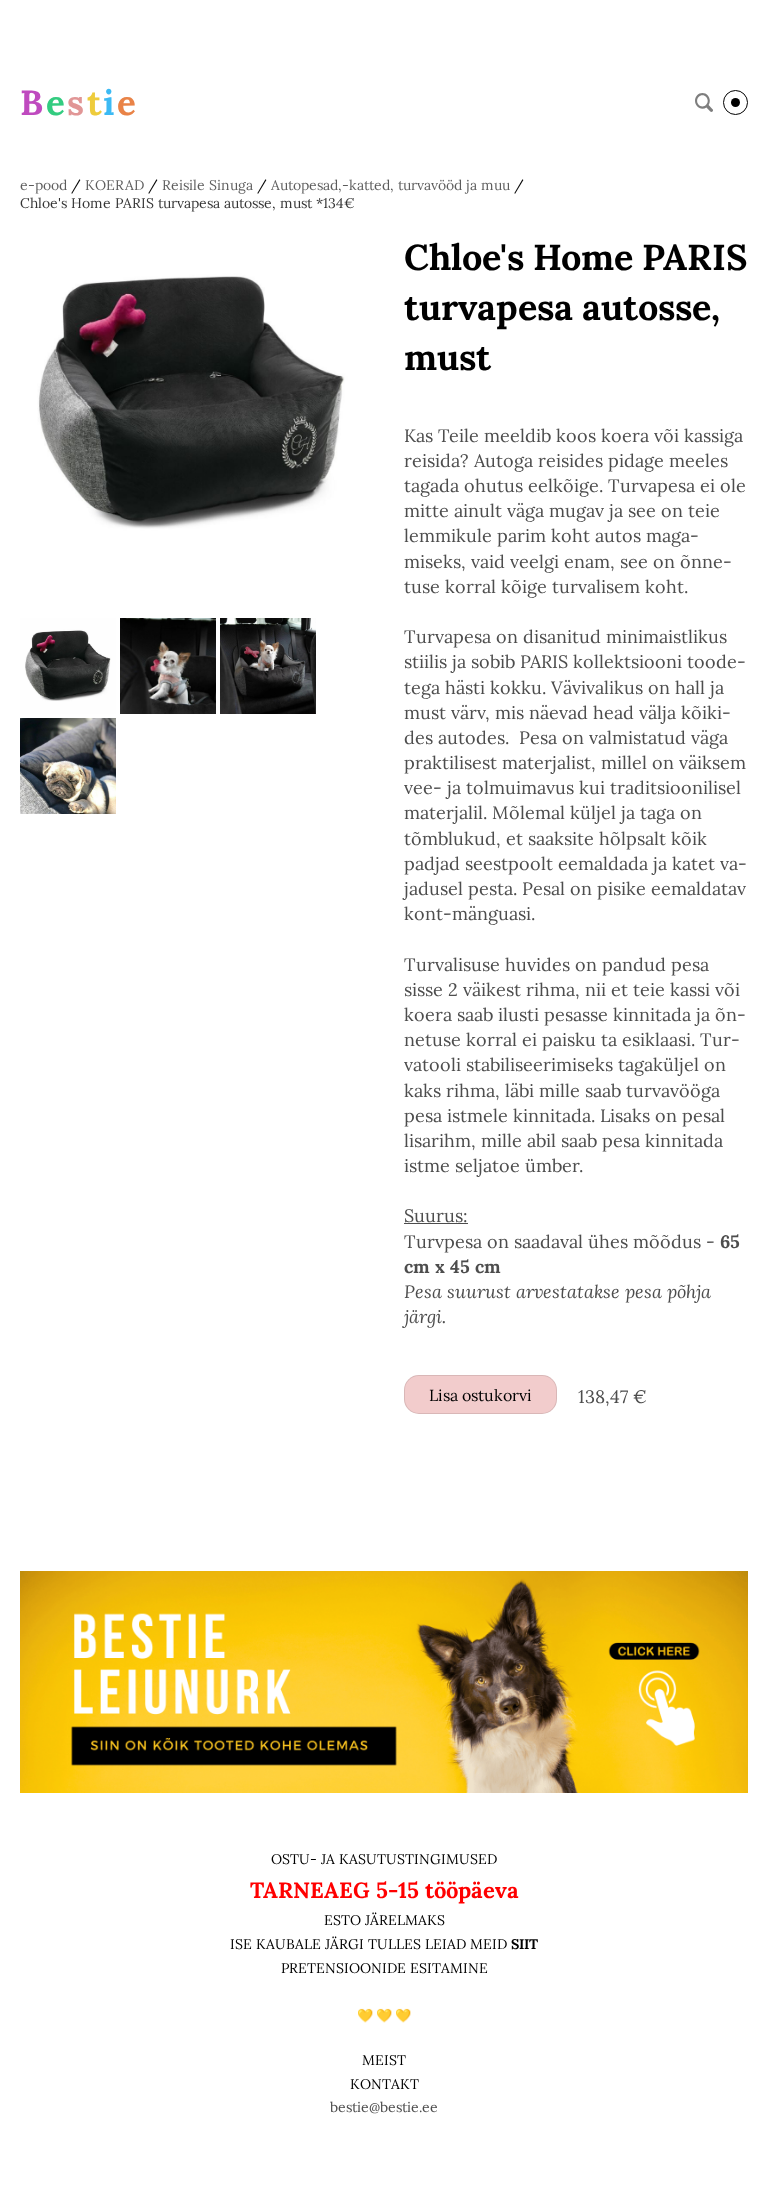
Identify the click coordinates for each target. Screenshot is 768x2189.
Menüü (735, 102)
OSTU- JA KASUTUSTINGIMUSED (384, 1859)
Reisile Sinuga (207, 185)
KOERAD (114, 185)
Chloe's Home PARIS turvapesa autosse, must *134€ (187, 203)
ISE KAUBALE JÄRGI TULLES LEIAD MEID (370, 1944)
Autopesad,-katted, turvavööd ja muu (390, 185)
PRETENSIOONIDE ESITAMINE (384, 1968)
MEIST (384, 2060)
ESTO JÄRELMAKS (384, 1920)
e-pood (43, 185)
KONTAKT (384, 2084)
